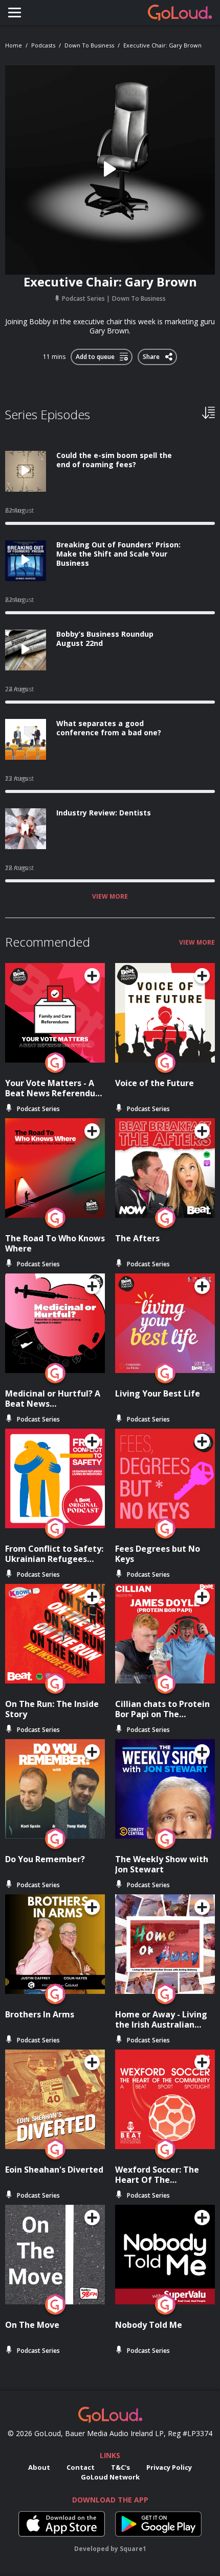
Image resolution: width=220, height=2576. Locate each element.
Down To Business (89, 45)
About (39, 2467)
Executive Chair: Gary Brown (162, 45)
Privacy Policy (169, 2467)
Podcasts (43, 45)
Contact (81, 2467)
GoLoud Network (110, 2477)
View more (110, 897)
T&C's (120, 2467)
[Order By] (208, 412)
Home (14, 45)
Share (152, 355)
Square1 (133, 2549)
